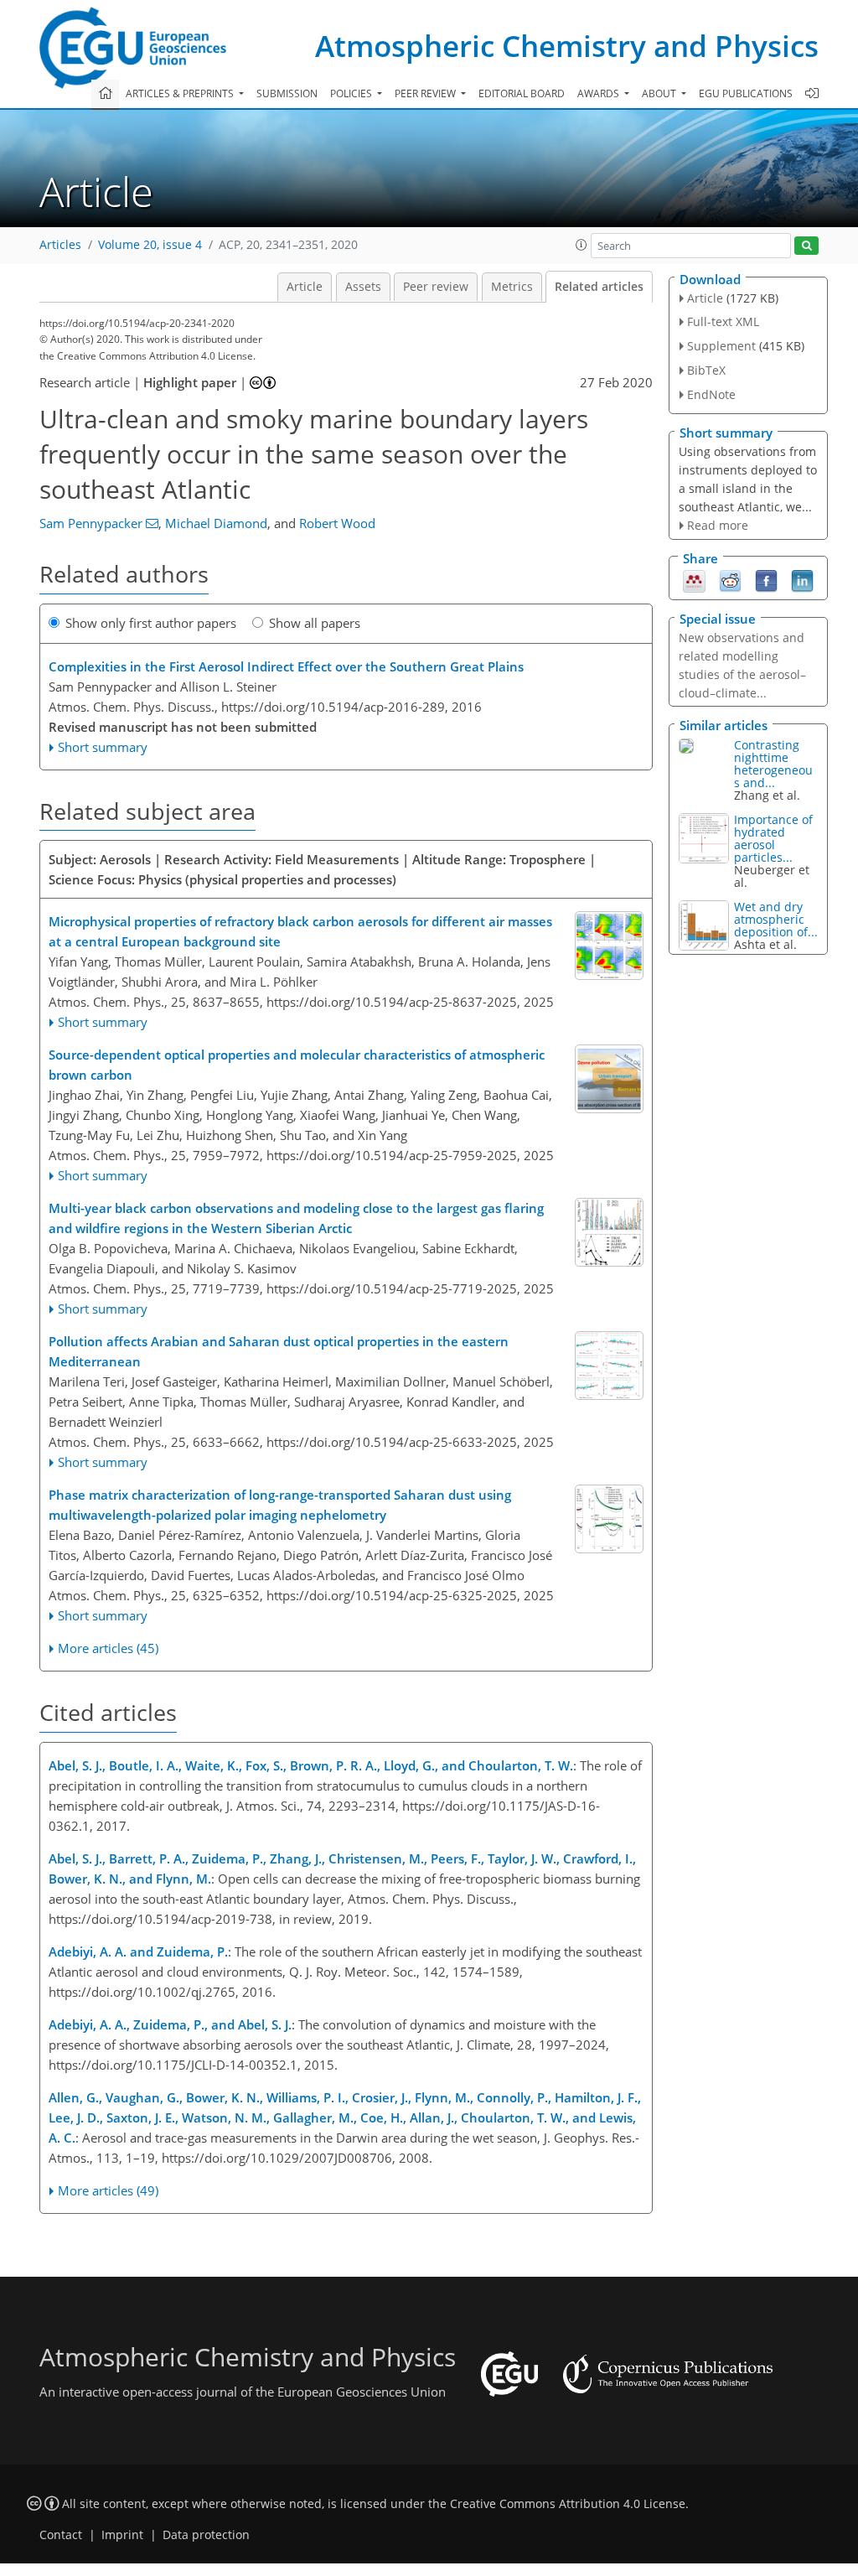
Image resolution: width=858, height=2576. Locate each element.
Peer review (436, 287)
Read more (718, 525)
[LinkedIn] (802, 580)
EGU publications (746, 93)
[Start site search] (806, 246)
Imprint (122, 2535)
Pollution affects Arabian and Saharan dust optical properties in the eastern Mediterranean (279, 1351)
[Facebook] (766, 580)
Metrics (512, 287)
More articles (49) (108, 2190)
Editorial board (522, 93)
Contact (61, 2535)
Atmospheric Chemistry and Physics (567, 46)
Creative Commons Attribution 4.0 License (568, 2504)
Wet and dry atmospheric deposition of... (776, 919)
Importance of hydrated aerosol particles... (773, 838)
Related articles (599, 287)
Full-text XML (723, 321)
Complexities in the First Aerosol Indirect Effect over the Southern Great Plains (286, 666)
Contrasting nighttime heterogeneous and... (773, 764)
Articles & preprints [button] (181, 93)
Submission (287, 93)
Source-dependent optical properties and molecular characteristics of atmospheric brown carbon (297, 1065)
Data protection (206, 2535)
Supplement (721, 346)
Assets (363, 287)
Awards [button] (600, 93)
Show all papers (315, 623)
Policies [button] (352, 93)
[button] (581, 245)
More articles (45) (108, 1648)
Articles (60, 245)
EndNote (711, 394)
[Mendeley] (694, 580)
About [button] (660, 93)
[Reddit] (730, 580)
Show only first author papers (151, 623)
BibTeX (706, 370)
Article (305, 287)
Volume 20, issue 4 (150, 245)
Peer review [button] (426, 93)
